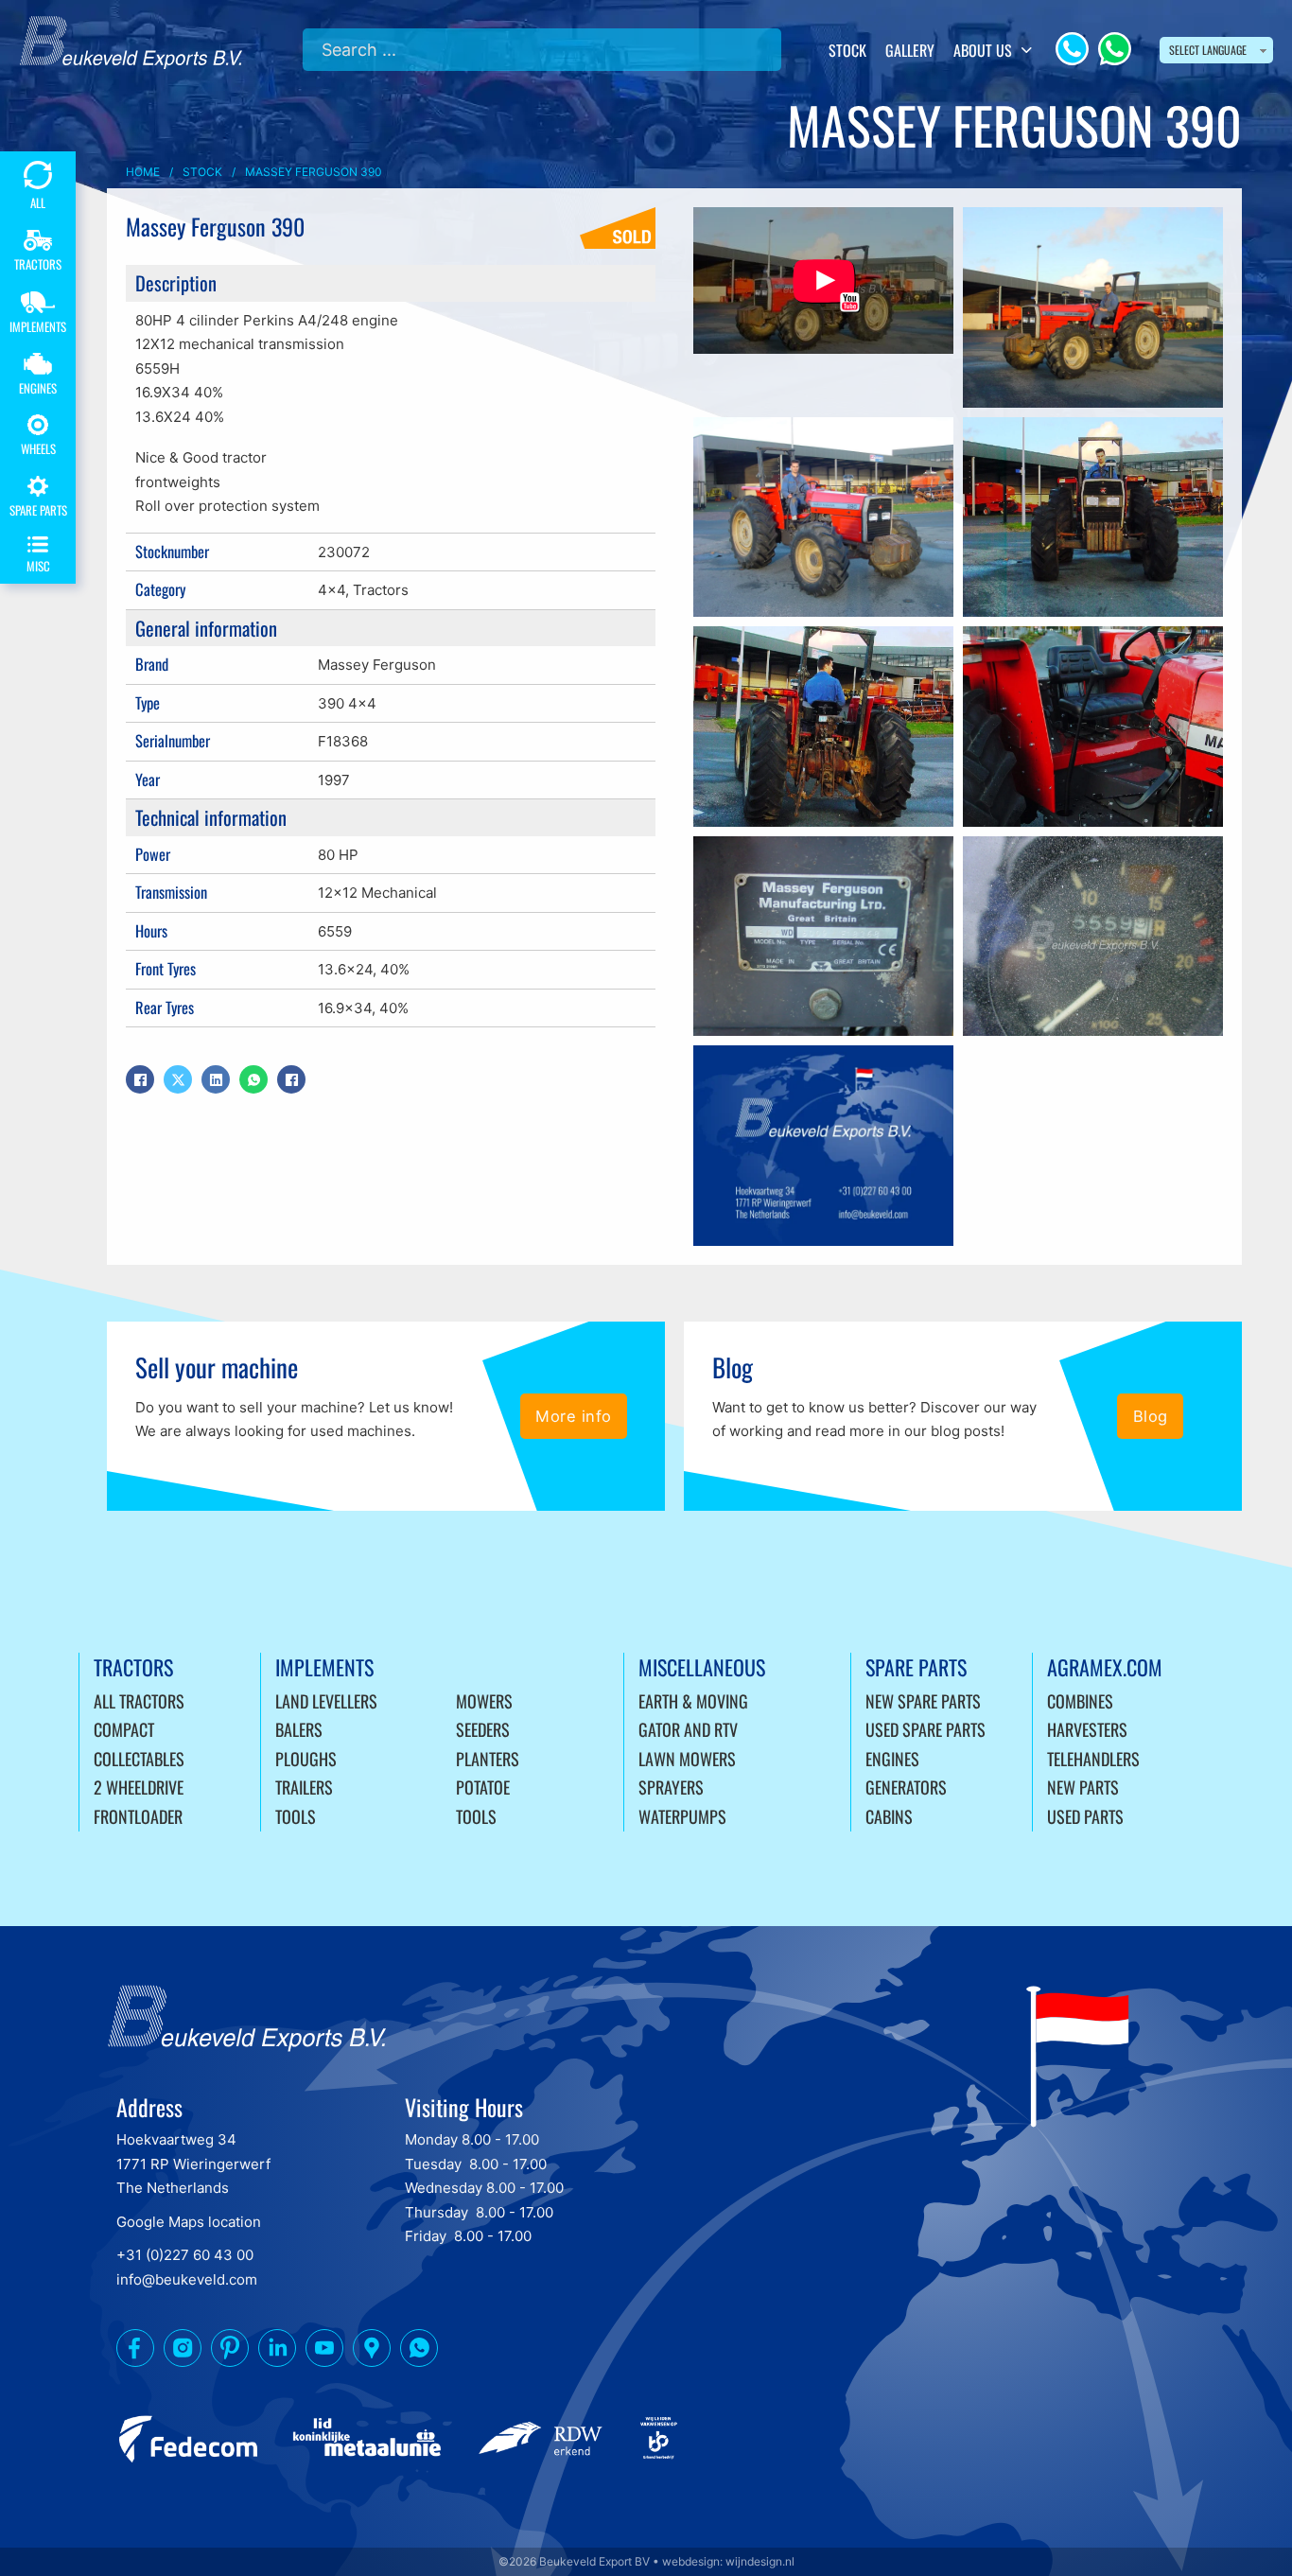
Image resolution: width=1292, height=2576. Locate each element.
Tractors (381, 590)
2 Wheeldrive (139, 1787)
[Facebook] (140, 1079)
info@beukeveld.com (187, 2279)
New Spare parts (923, 1701)
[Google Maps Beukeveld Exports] (372, 2352)
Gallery (910, 50)
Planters (488, 1759)
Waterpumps (682, 1816)
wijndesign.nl (760, 2561)
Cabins (889, 1816)
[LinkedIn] (216, 1079)
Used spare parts (925, 1729)
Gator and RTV (688, 1729)
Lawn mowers (687, 1759)
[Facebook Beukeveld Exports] (135, 2352)
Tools (296, 1816)
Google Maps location (189, 2222)
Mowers (484, 1701)
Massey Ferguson (377, 665)
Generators (906, 1787)
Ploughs (306, 1759)
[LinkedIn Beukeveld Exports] (277, 2352)
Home (143, 172)
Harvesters (1087, 1729)
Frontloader (138, 1816)
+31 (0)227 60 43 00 (185, 2255)
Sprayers (671, 1787)
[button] (823, 280)
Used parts (1085, 1816)
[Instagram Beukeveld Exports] (183, 2352)
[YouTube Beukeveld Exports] (324, 2352)
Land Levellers (326, 1701)
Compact (124, 1729)
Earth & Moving (693, 1701)
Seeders (483, 1729)
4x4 (332, 590)
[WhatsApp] (1115, 49)
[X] (178, 1079)
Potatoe (483, 1787)
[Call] (1072, 49)
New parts (1083, 1787)
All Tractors (139, 1701)
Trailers (304, 1787)
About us (983, 50)
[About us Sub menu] (1027, 50)
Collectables (139, 1759)
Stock (847, 50)
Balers (299, 1729)
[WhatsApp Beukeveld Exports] (419, 2352)
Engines (892, 1759)
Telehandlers (1093, 1759)
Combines (1080, 1701)
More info (574, 1416)
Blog (1151, 1416)
